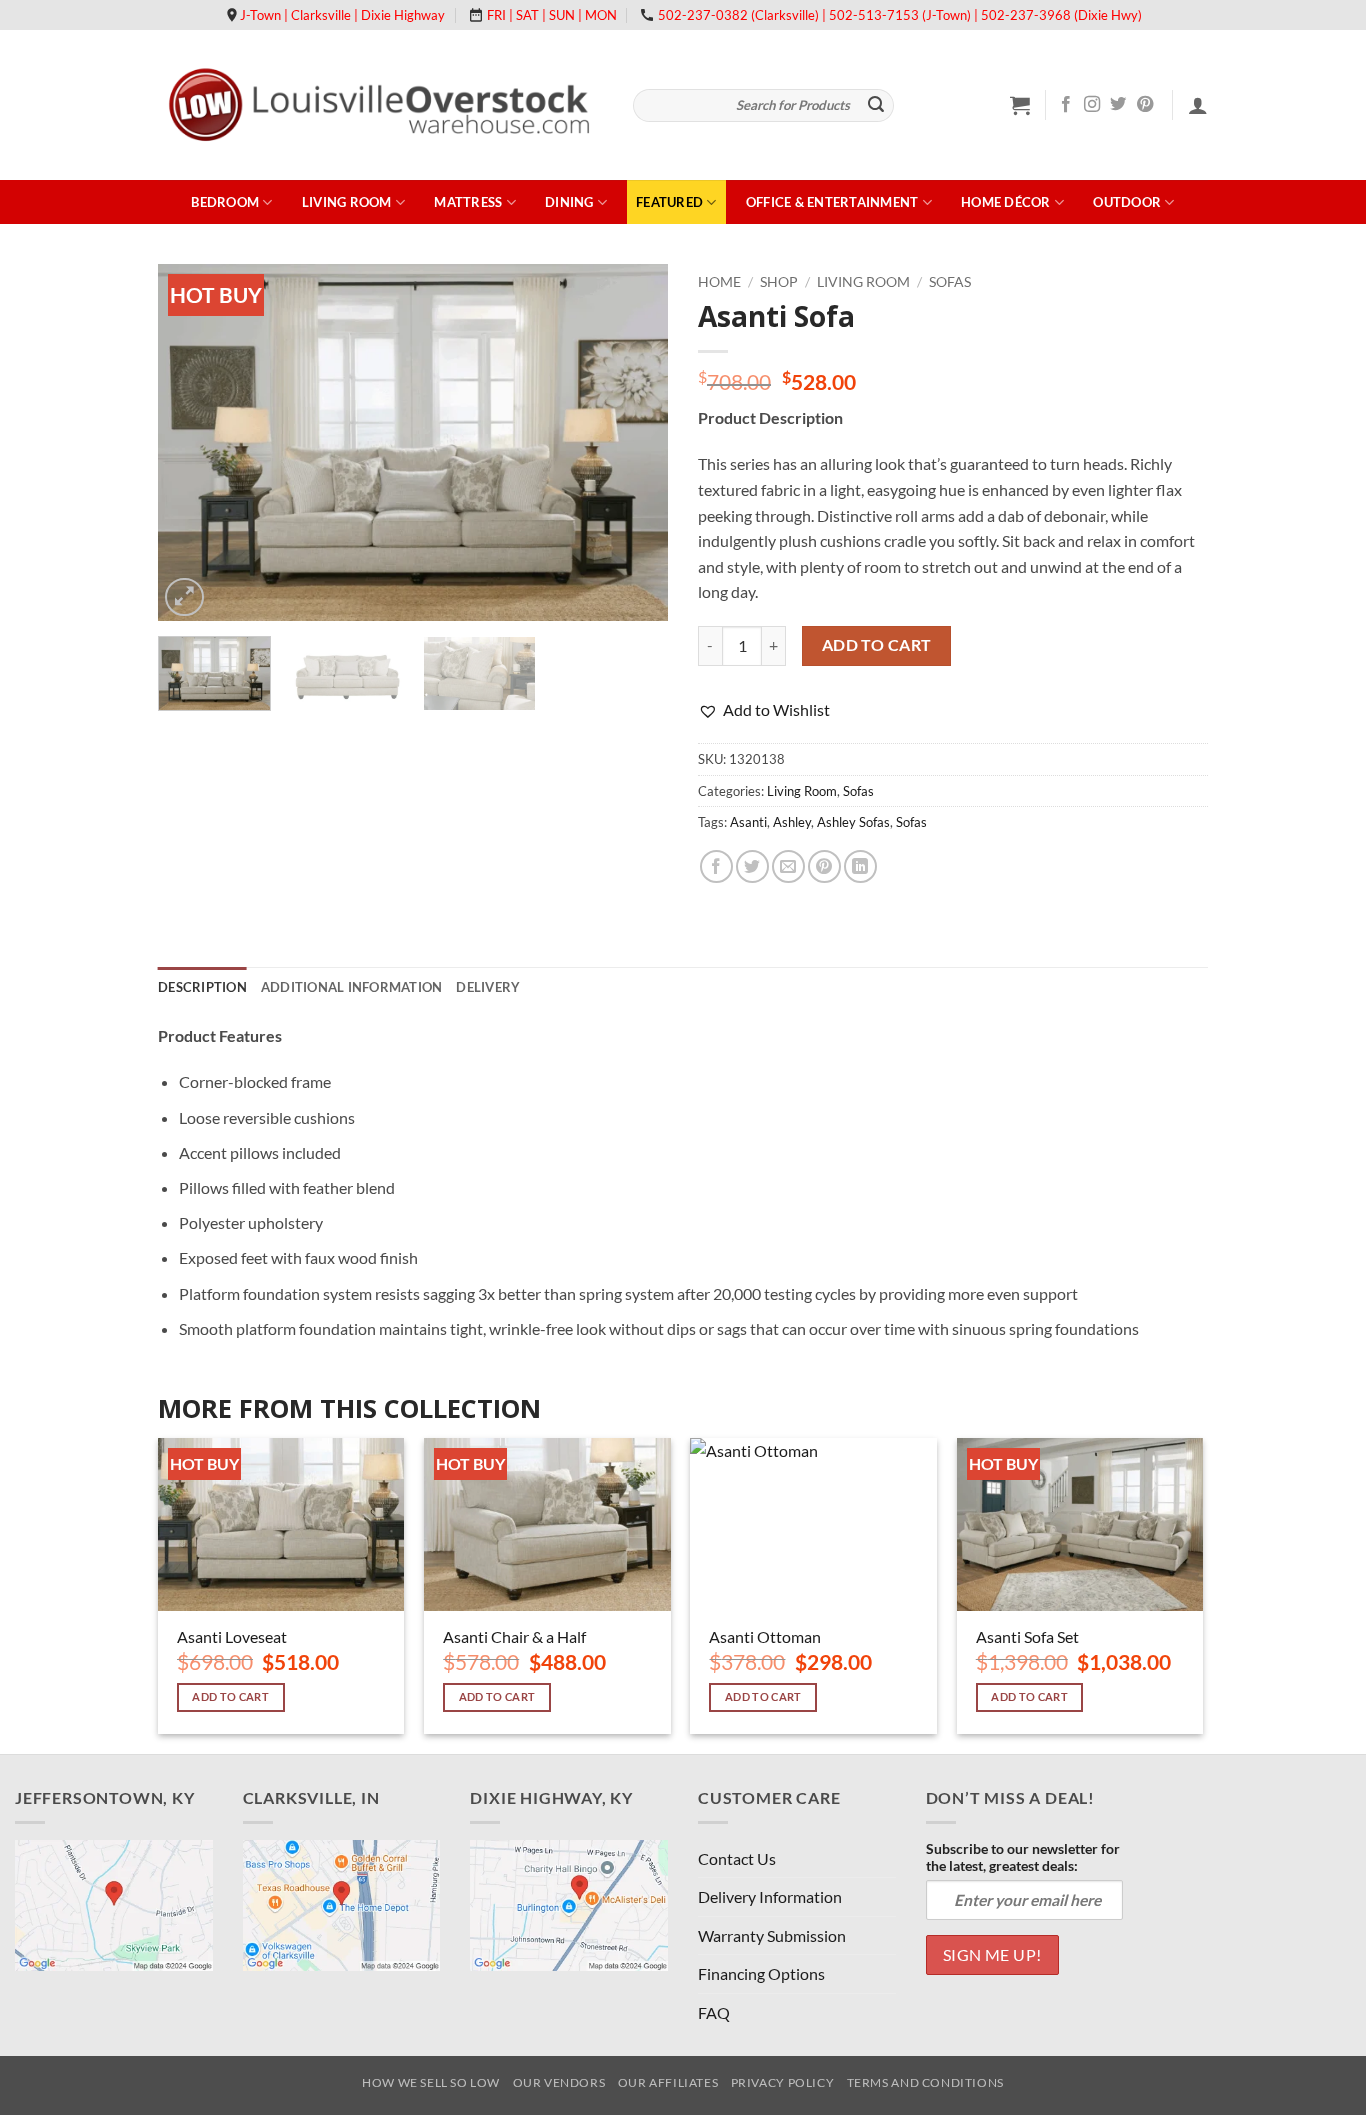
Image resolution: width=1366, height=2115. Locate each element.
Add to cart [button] (230, 1696)
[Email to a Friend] (788, 866)
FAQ (714, 2012)
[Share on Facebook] (716, 866)
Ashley (792, 822)
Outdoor (1127, 202)
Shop (779, 282)
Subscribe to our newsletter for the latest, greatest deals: (1023, 1857)
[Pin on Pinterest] (824, 866)
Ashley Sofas (853, 822)
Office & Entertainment (832, 202)
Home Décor (1006, 202)
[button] (1020, 105)
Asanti (748, 822)
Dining (569, 202)
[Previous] (193, 442)
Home (719, 282)
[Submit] (876, 106)
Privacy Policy (783, 2082)
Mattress (468, 202)
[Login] (1198, 105)
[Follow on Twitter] (1118, 105)
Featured (669, 202)
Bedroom (225, 202)
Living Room (347, 202)
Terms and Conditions (925, 2082)
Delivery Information (770, 1896)
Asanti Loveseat (232, 1636)
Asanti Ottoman (765, 1636)
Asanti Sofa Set (1027, 1636)
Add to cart (877, 645)
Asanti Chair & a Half (514, 1636)
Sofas (950, 282)
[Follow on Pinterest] (1145, 105)
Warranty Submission (772, 1935)
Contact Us (737, 1858)
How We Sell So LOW (431, 2082)
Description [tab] (202, 987)
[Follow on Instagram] (1092, 105)
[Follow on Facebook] (1066, 105)
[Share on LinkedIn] (860, 866)
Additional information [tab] (352, 987)
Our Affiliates (668, 2082)
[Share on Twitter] (752, 866)
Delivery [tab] (488, 987)
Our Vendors (559, 2082)
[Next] (633, 442)
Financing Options (761, 1973)
